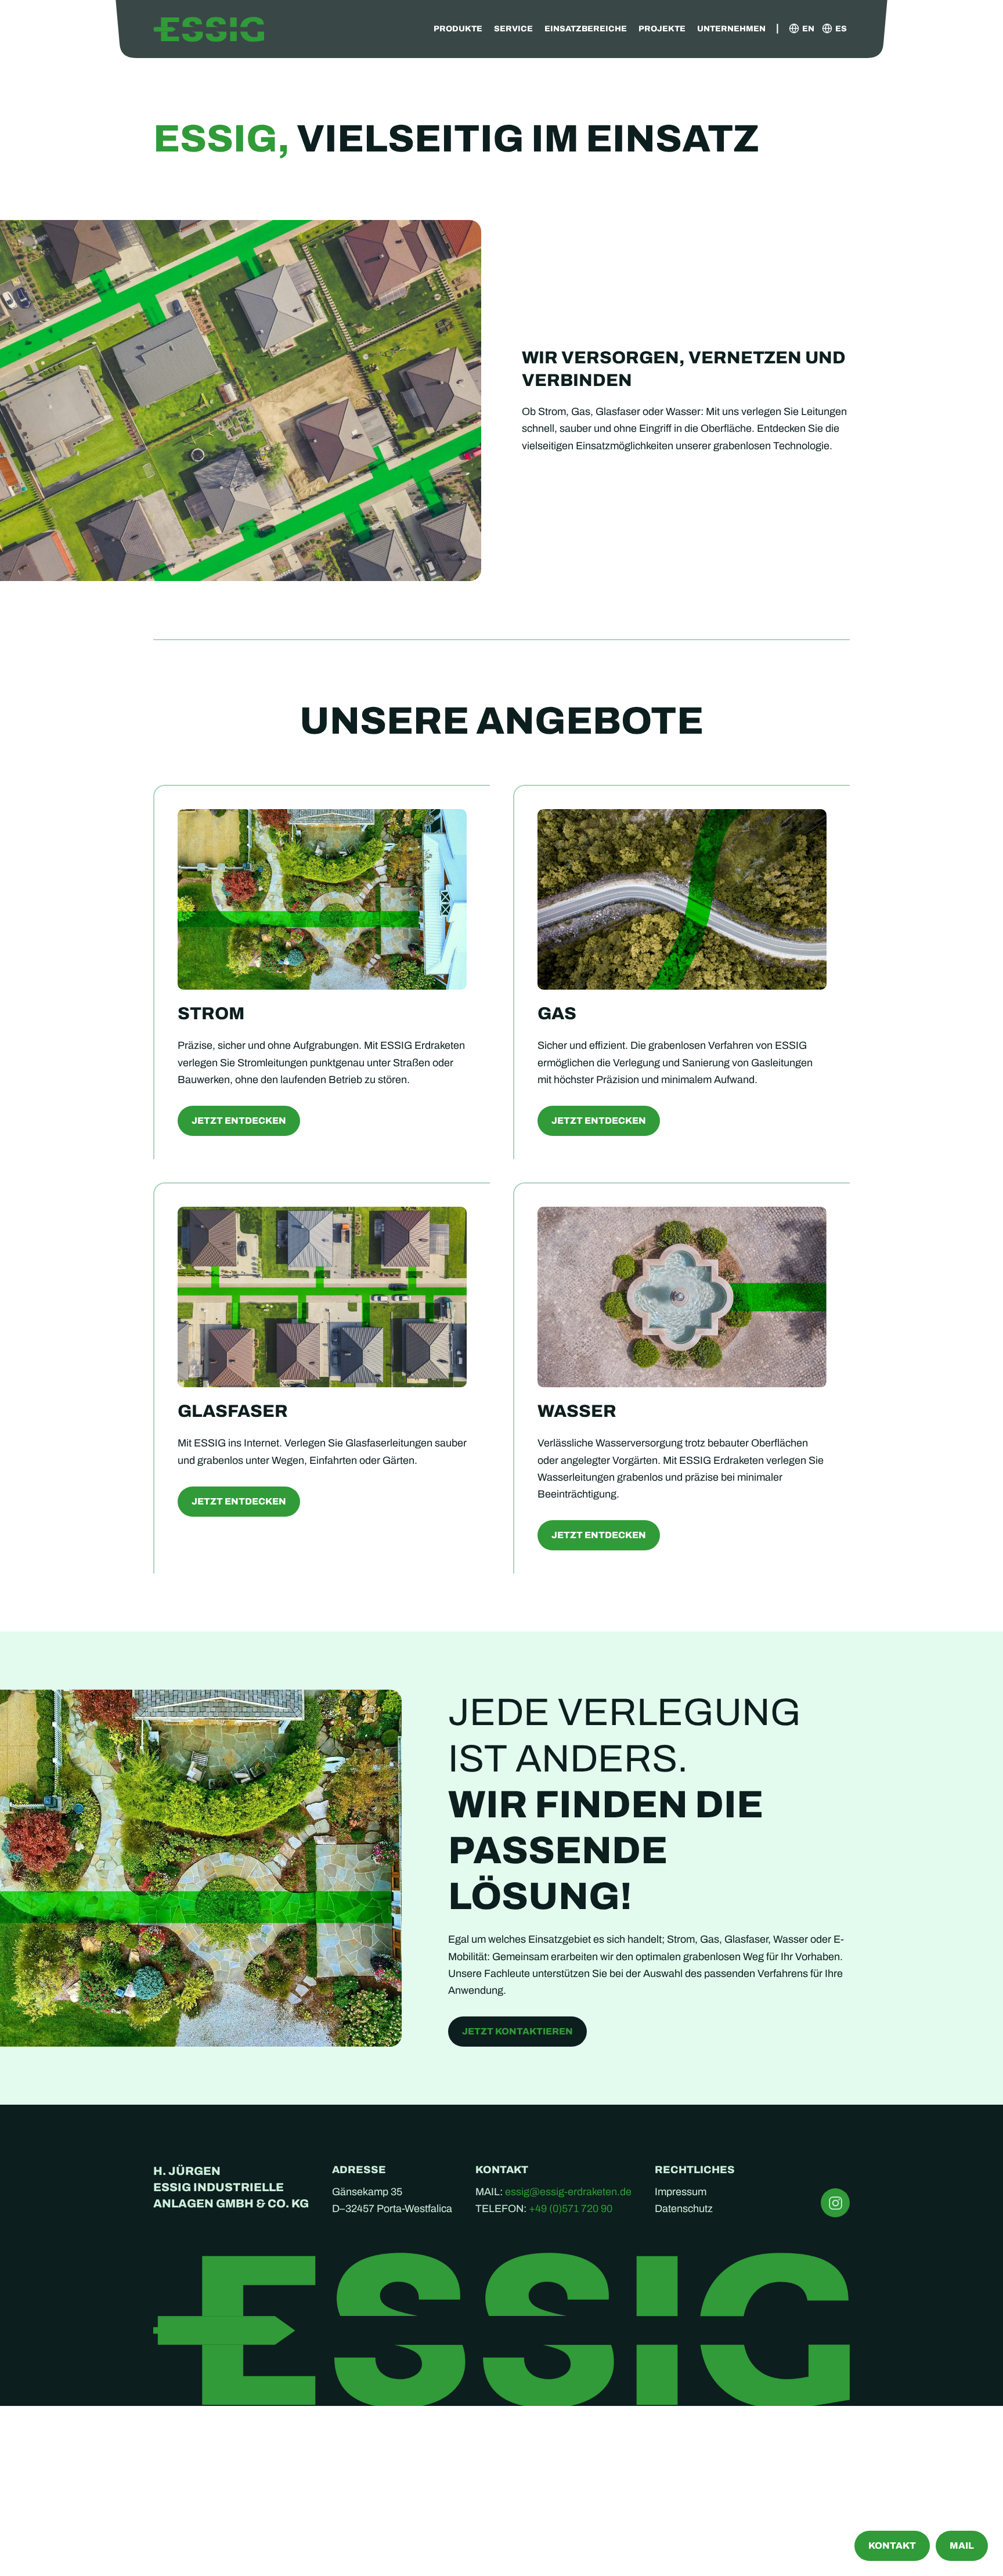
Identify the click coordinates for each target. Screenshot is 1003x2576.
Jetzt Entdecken (239, 1121)
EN (808, 29)
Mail (962, 2546)
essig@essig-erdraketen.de (568, 2192)
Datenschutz (684, 2209)
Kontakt (892, 2546)
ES (841, 29)
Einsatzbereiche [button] (586, 29)
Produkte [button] (458, 29)
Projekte (662, 29)
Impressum (681, 2192)
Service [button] (513, 29)
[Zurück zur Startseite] (209, 29)
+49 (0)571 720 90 (571, 2209)
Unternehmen (731, 29)
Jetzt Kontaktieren (517, 2031)
